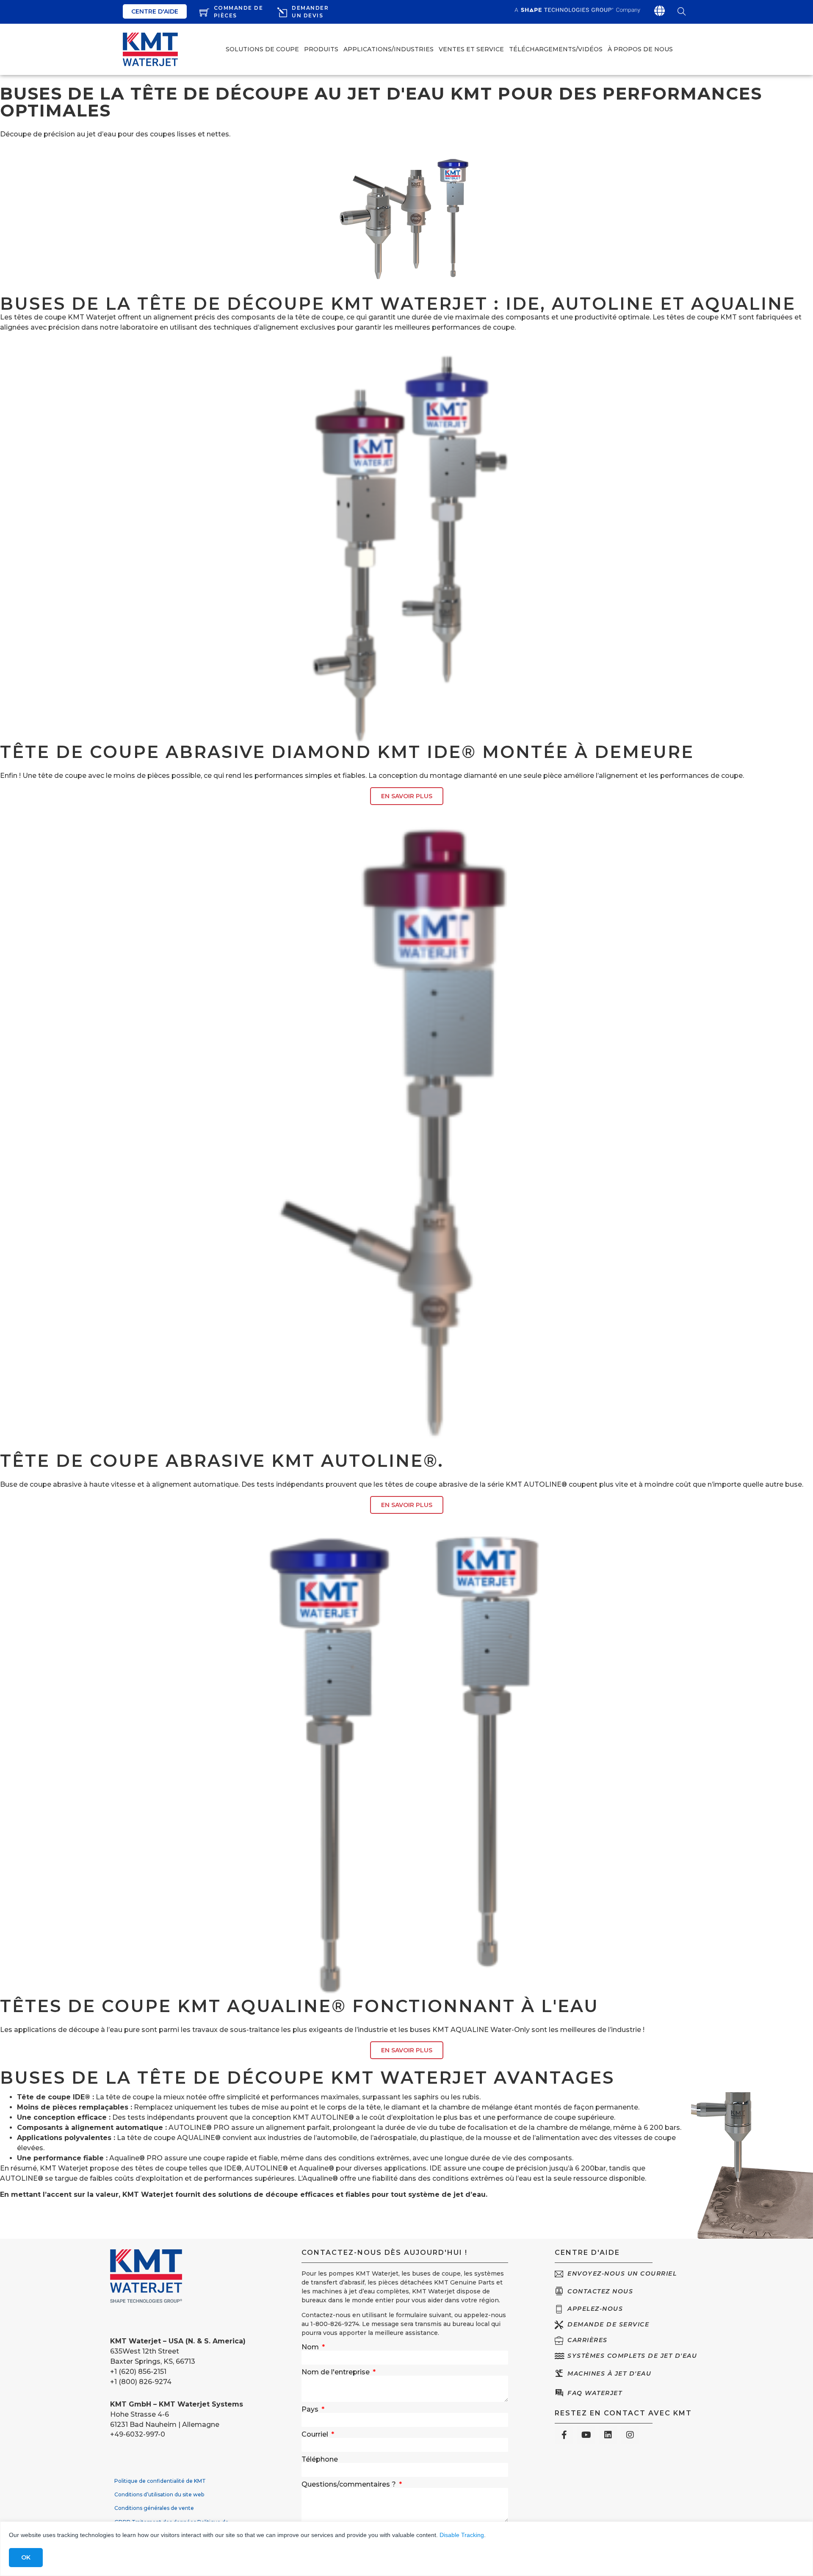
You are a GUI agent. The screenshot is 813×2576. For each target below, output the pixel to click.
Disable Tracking (462, 2535)
